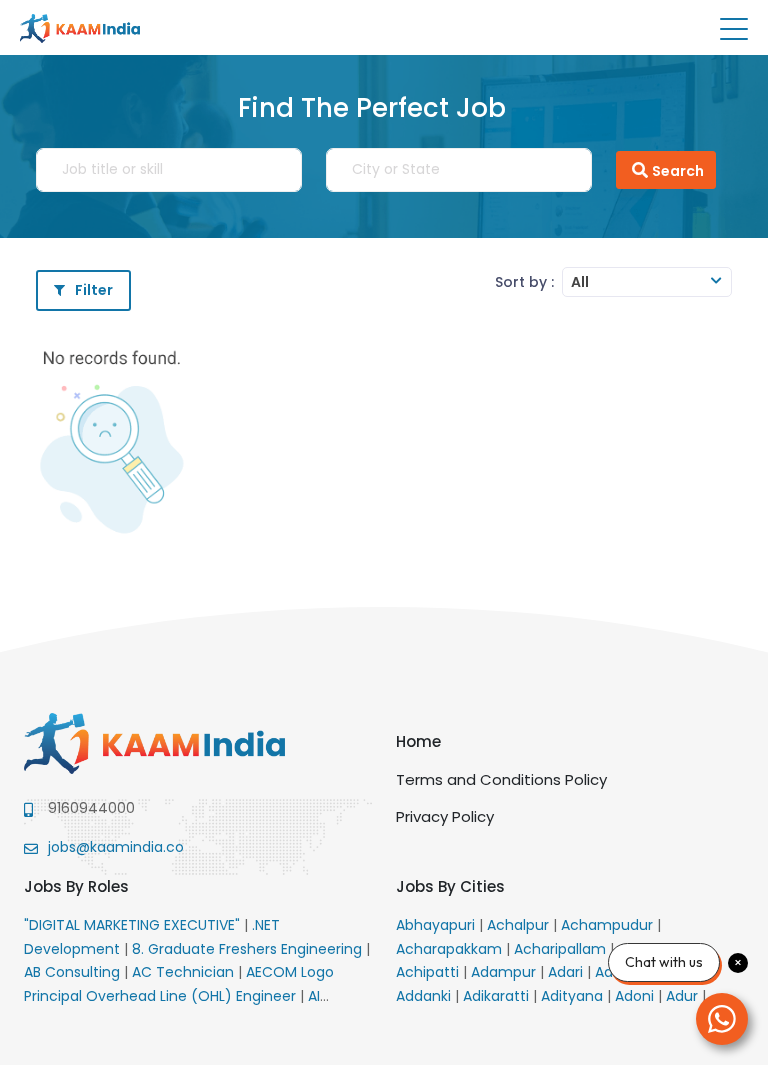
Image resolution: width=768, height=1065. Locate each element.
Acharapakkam (451, 949)
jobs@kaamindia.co (116, 847)
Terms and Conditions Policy (501, 779)
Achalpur (520, 925)
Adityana (574, 996)
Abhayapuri (437, 925)
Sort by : (524, 282)
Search (678, 171)
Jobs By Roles (76, 886)
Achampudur (609, 925)
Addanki (425, 996)
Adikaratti (498, 996)
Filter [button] (94, 290)
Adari (567, 972)
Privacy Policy (445, 816)
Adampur (505, 972)
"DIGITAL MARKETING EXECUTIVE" (134, 925)
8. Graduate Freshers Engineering (249, 949)
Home (418, 741)
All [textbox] (580, 282)
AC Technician (185, 972)
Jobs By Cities (450, 886)
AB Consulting (74, 972)
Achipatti (429, 972)
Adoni (636, 996)
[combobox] (647, 282)
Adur (684, 996)
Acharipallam (562, 949)
